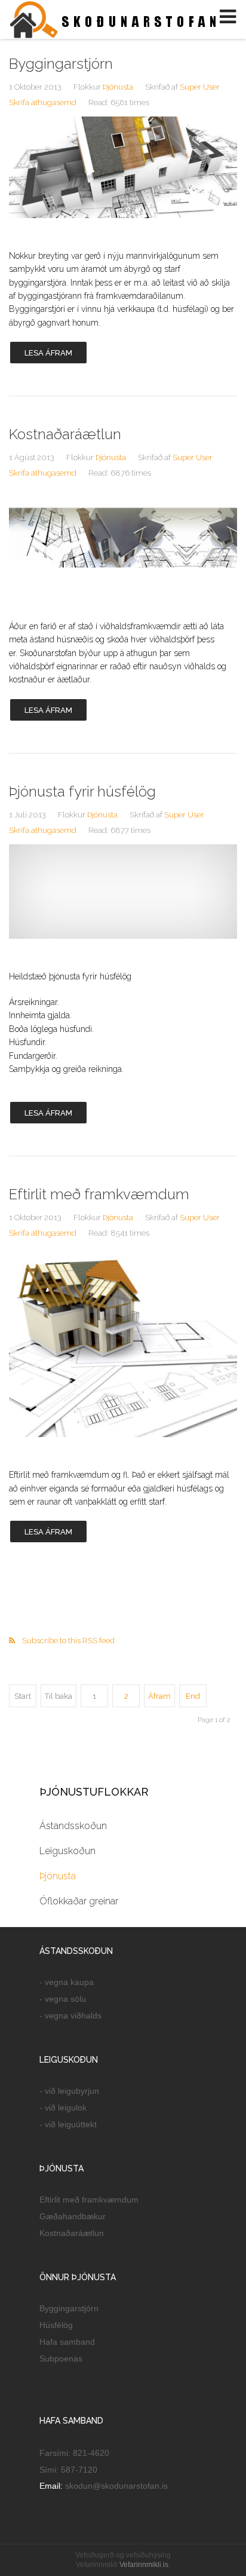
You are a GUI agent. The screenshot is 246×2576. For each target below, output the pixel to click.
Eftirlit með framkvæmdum (99, 1194)
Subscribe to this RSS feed (68, 1641)
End (193, 1696)
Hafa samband (67, 2342)
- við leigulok (63, 2108)
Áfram (159, 1696)
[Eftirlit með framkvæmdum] (123, 1342)
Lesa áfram (48, 353)
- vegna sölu (63, 1999)
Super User (200, 87)
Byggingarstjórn (61, 64)
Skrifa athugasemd (43, 102)
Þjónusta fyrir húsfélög (82, 791)
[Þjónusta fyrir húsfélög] (123, 892)
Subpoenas (61, 2358)
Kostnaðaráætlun (65, 434)
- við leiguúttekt (68, 2124)
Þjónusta (118, 87)
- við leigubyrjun (69, 2091)
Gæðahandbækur (73, 2216)
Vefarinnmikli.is (144, 2565)
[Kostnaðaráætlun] (123, 538)
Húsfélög (56, 2325)
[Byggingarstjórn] (123, 167)
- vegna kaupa (67, 1982)
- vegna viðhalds (70, 2016)
